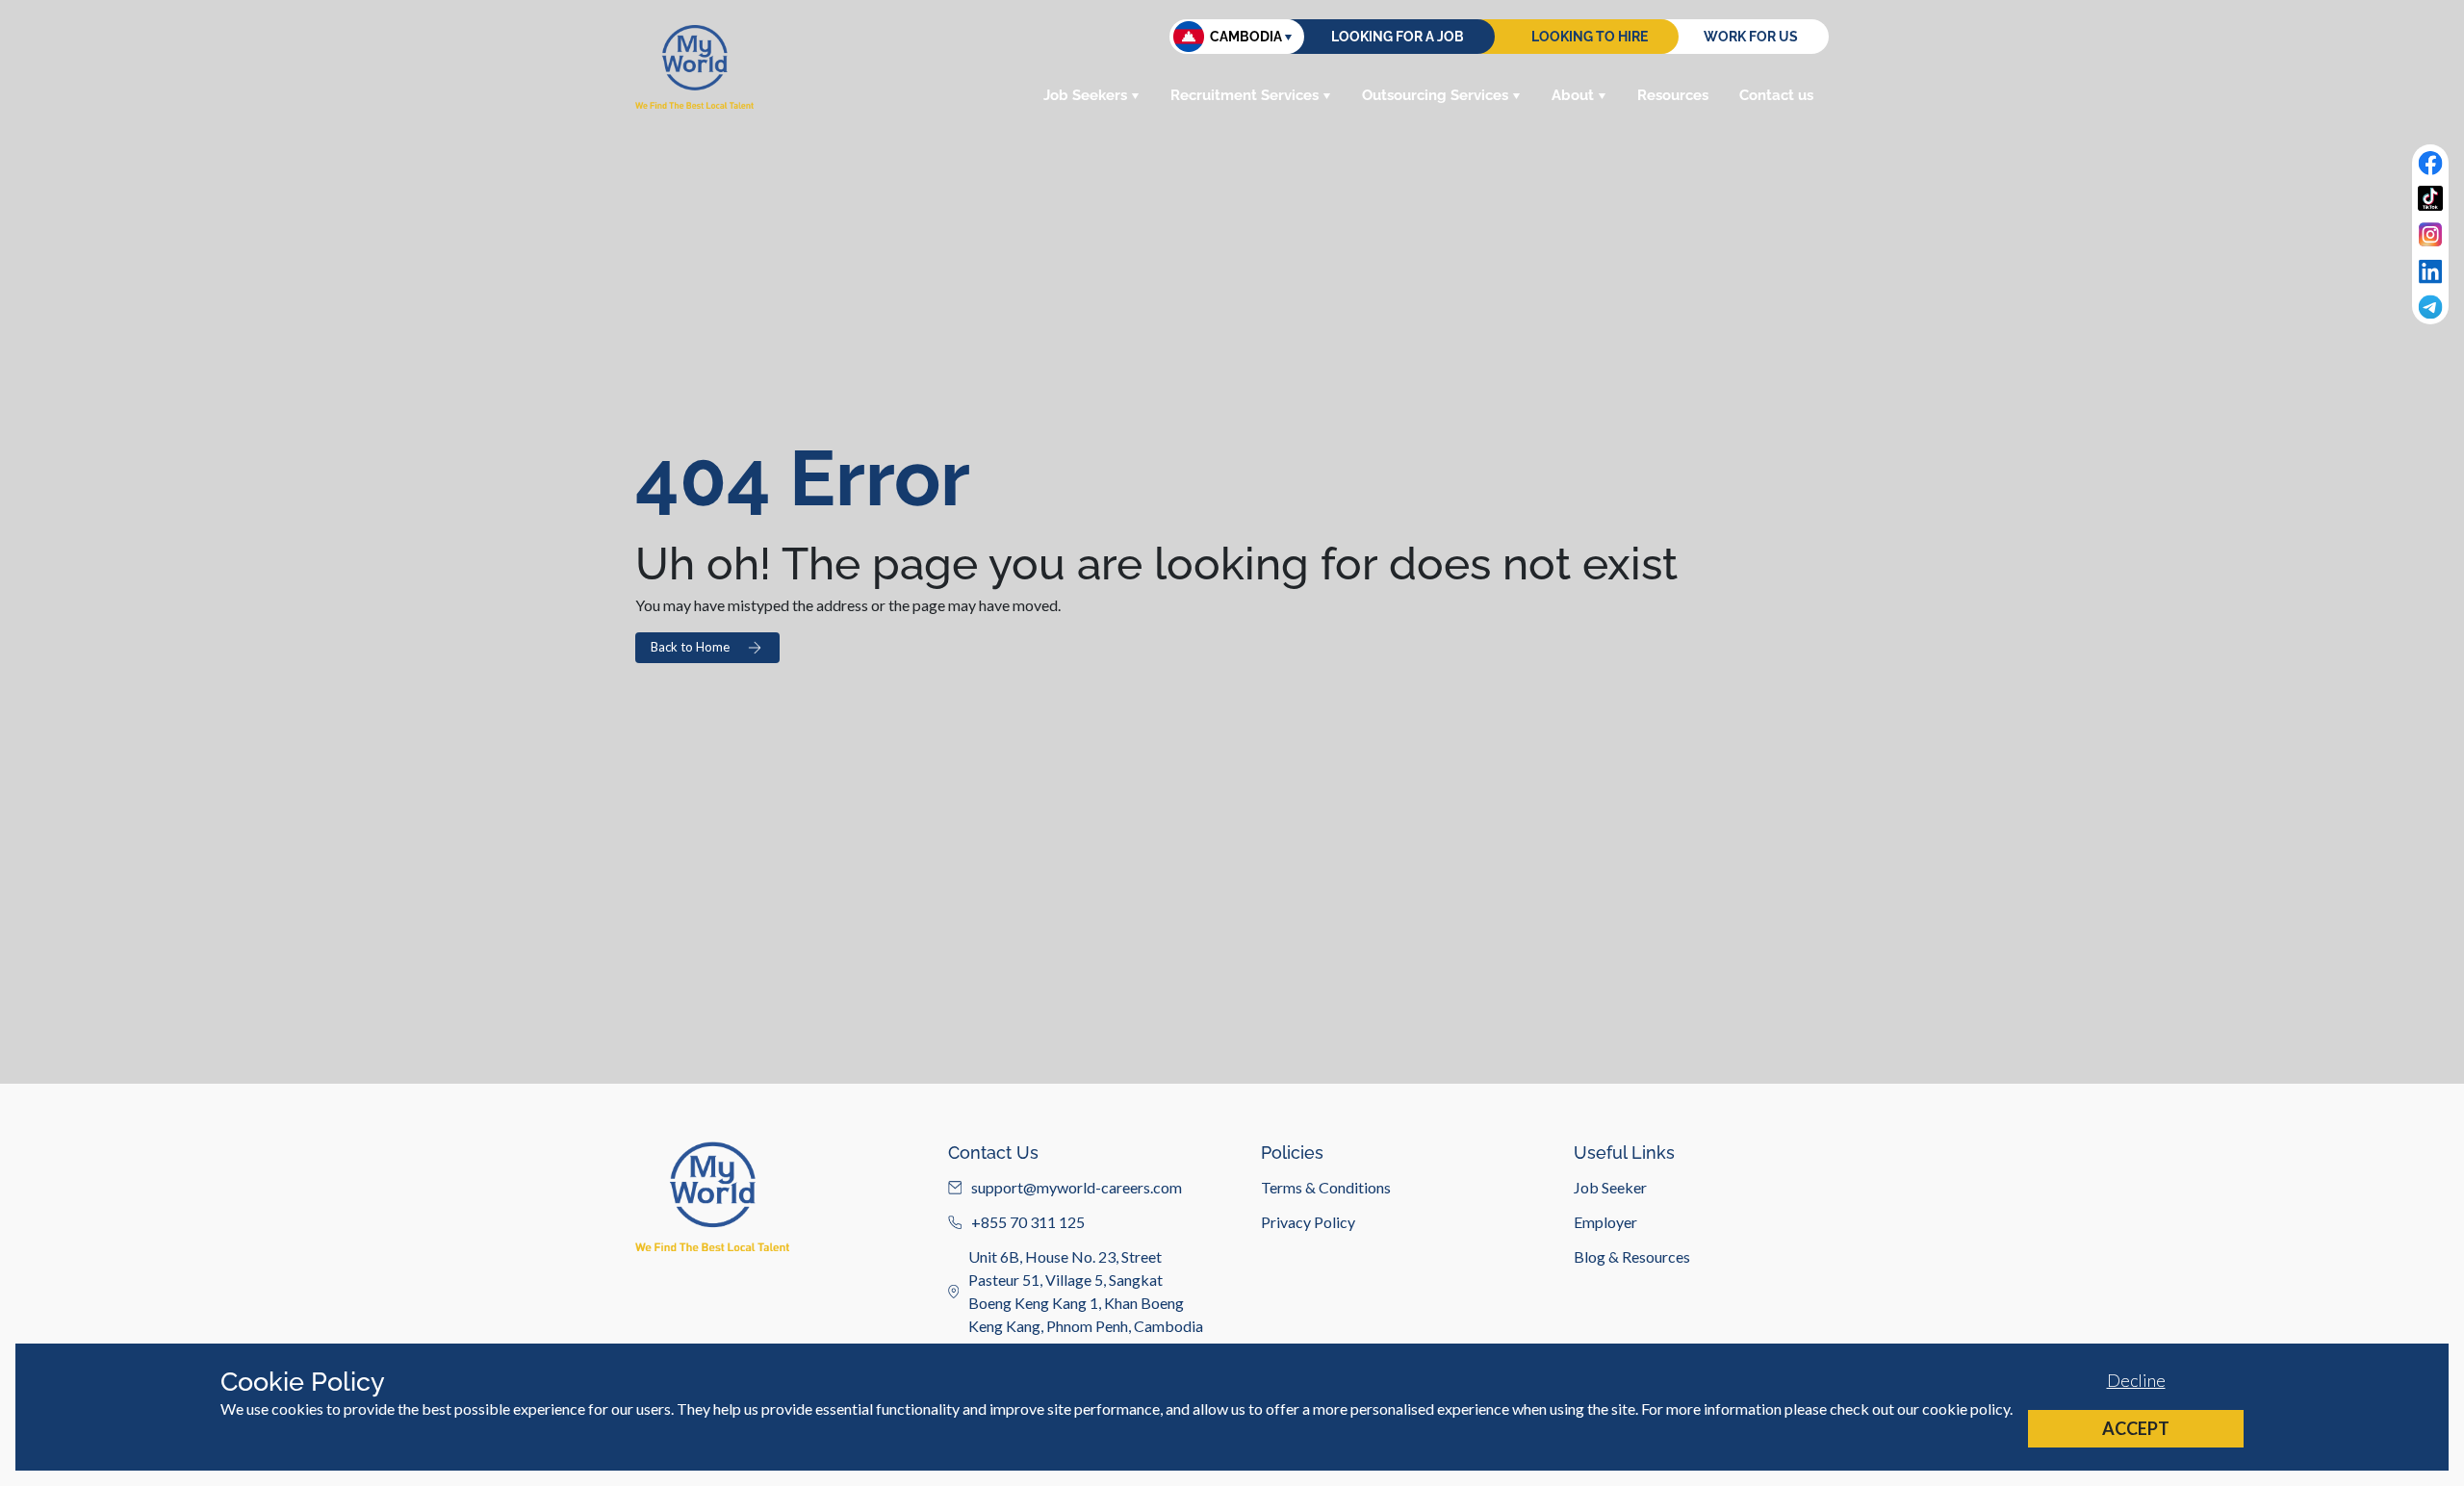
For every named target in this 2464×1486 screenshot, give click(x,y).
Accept (2136, 1428)
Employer (1605, 1222)
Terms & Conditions (1326, 1187)
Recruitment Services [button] (1245, 95)
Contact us (1776, 95)
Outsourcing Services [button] (1435, 95)
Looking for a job (1398, 37)
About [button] (1573, 95)
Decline (2136, 1380)
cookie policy (1966, 1409)
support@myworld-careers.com (1077, 1187)
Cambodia (1246, 37)
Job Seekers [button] (1085, 95)
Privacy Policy (1308, 1222)
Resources (1673, 95)
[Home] (694, 67)
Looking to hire (1590, 37)
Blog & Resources (1632, 1256)
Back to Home (690, 647)
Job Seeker (1610, 1187)
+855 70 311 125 (1028, 1222)
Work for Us (1751, 37)
